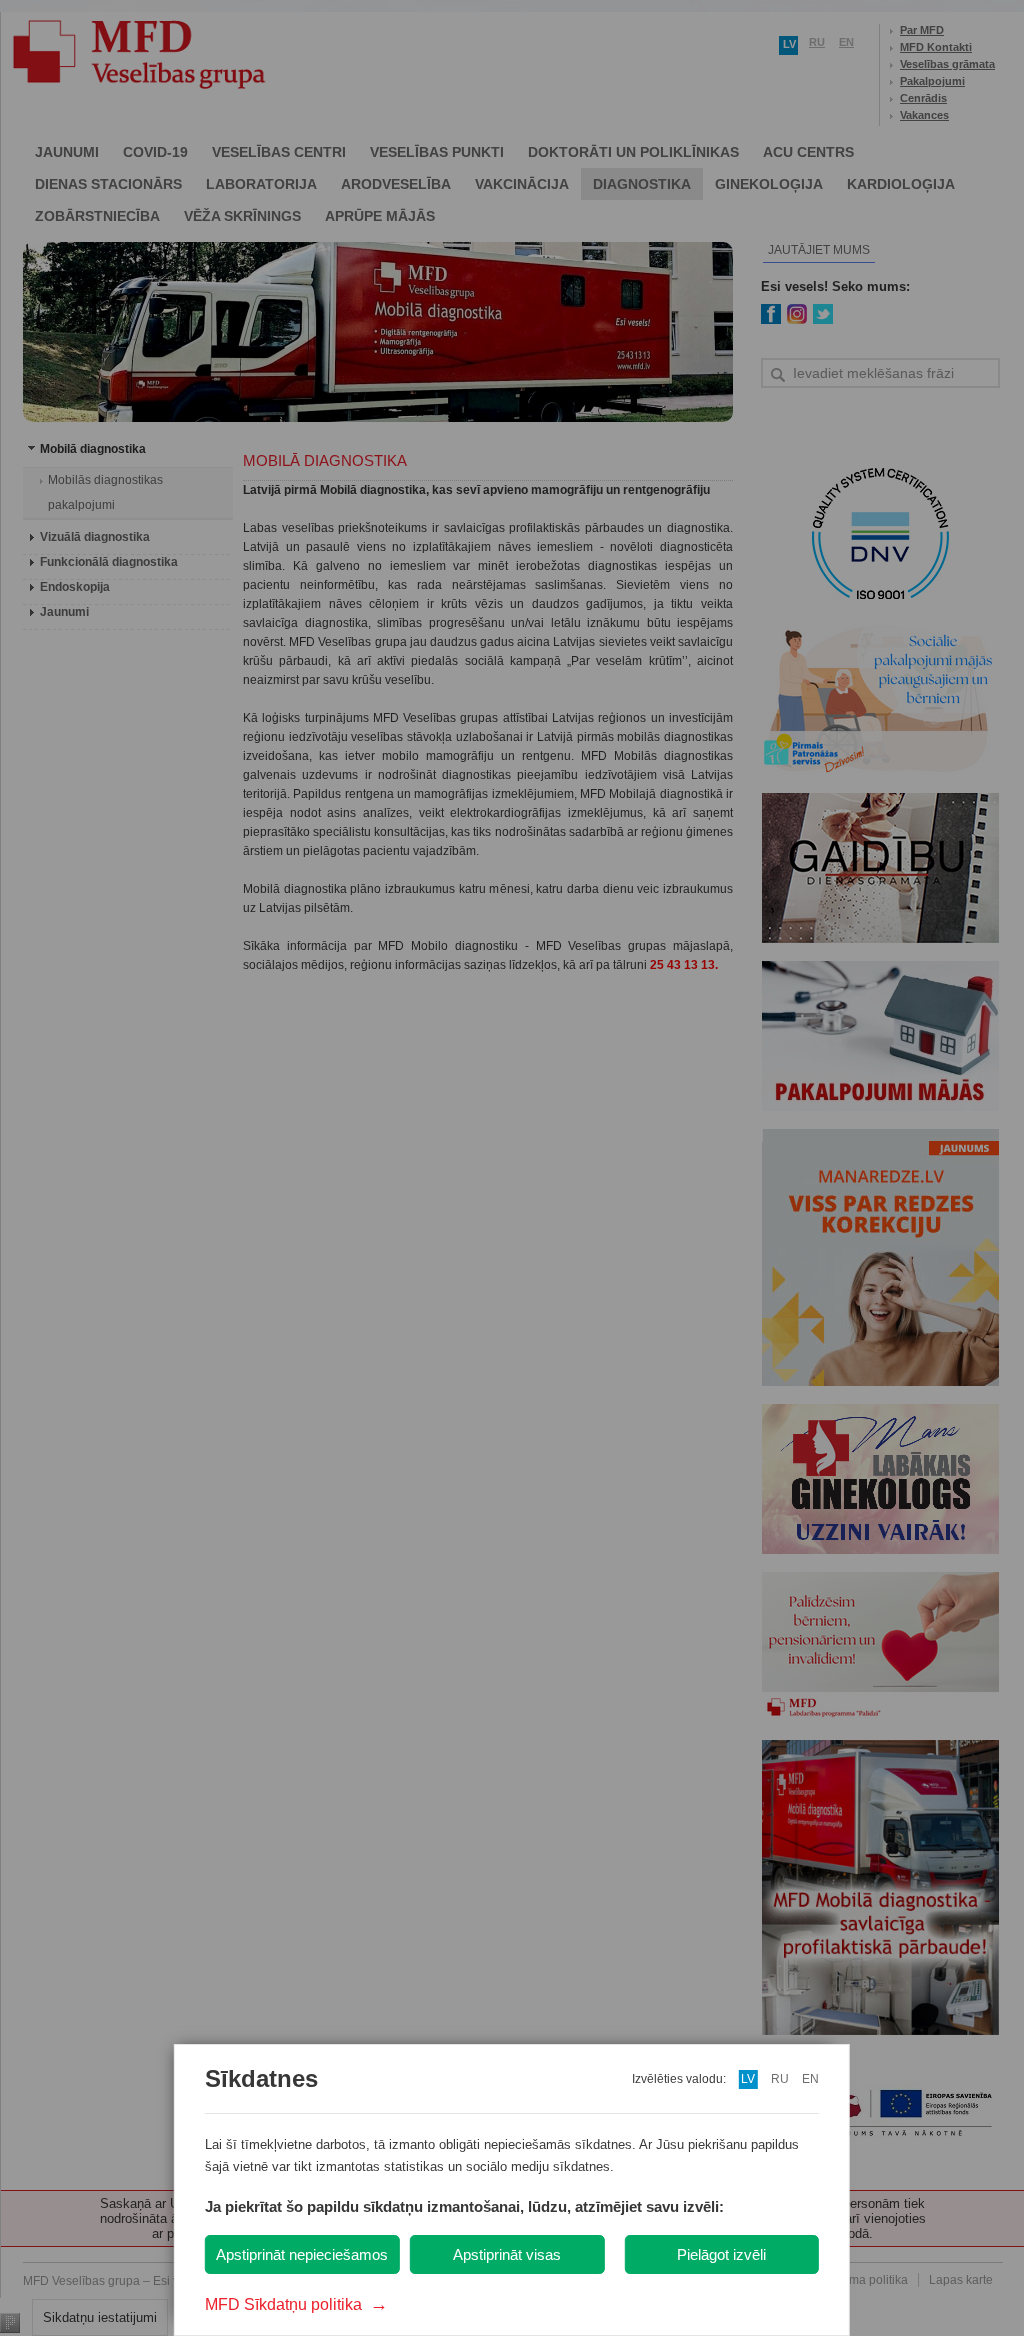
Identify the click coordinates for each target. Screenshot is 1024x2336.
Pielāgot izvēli (721, 2254)
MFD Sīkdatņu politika (296, 2304)
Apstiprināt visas (507, 2254)
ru (780, 2079)
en (810, 2079)
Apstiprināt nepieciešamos (302, 2254)
